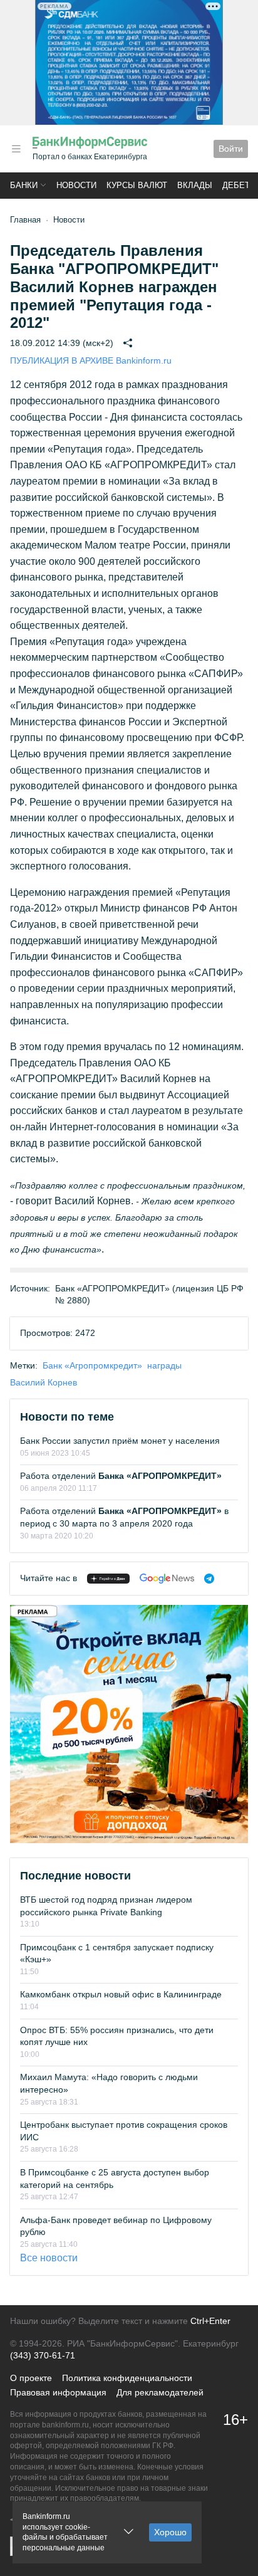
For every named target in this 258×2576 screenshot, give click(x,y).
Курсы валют (137, 185)
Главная (25, 220)
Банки (24, 185)
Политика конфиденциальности (127, 2378)
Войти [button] (231, 149)
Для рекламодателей (160, 2392)
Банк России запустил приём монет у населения (120, 1441)
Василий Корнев (44, 1382)
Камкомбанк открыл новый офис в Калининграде (121, 1994)
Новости (76, 185)
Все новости (49, 2258)
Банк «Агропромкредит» (92, 1365)
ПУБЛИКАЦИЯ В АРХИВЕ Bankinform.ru (91, 360)
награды (164, 1365)
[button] (16, 149)
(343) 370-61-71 (43, 2355)
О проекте (31, 2378)
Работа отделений (121, 1476)
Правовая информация (58, 2392)
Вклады (195, 185)
